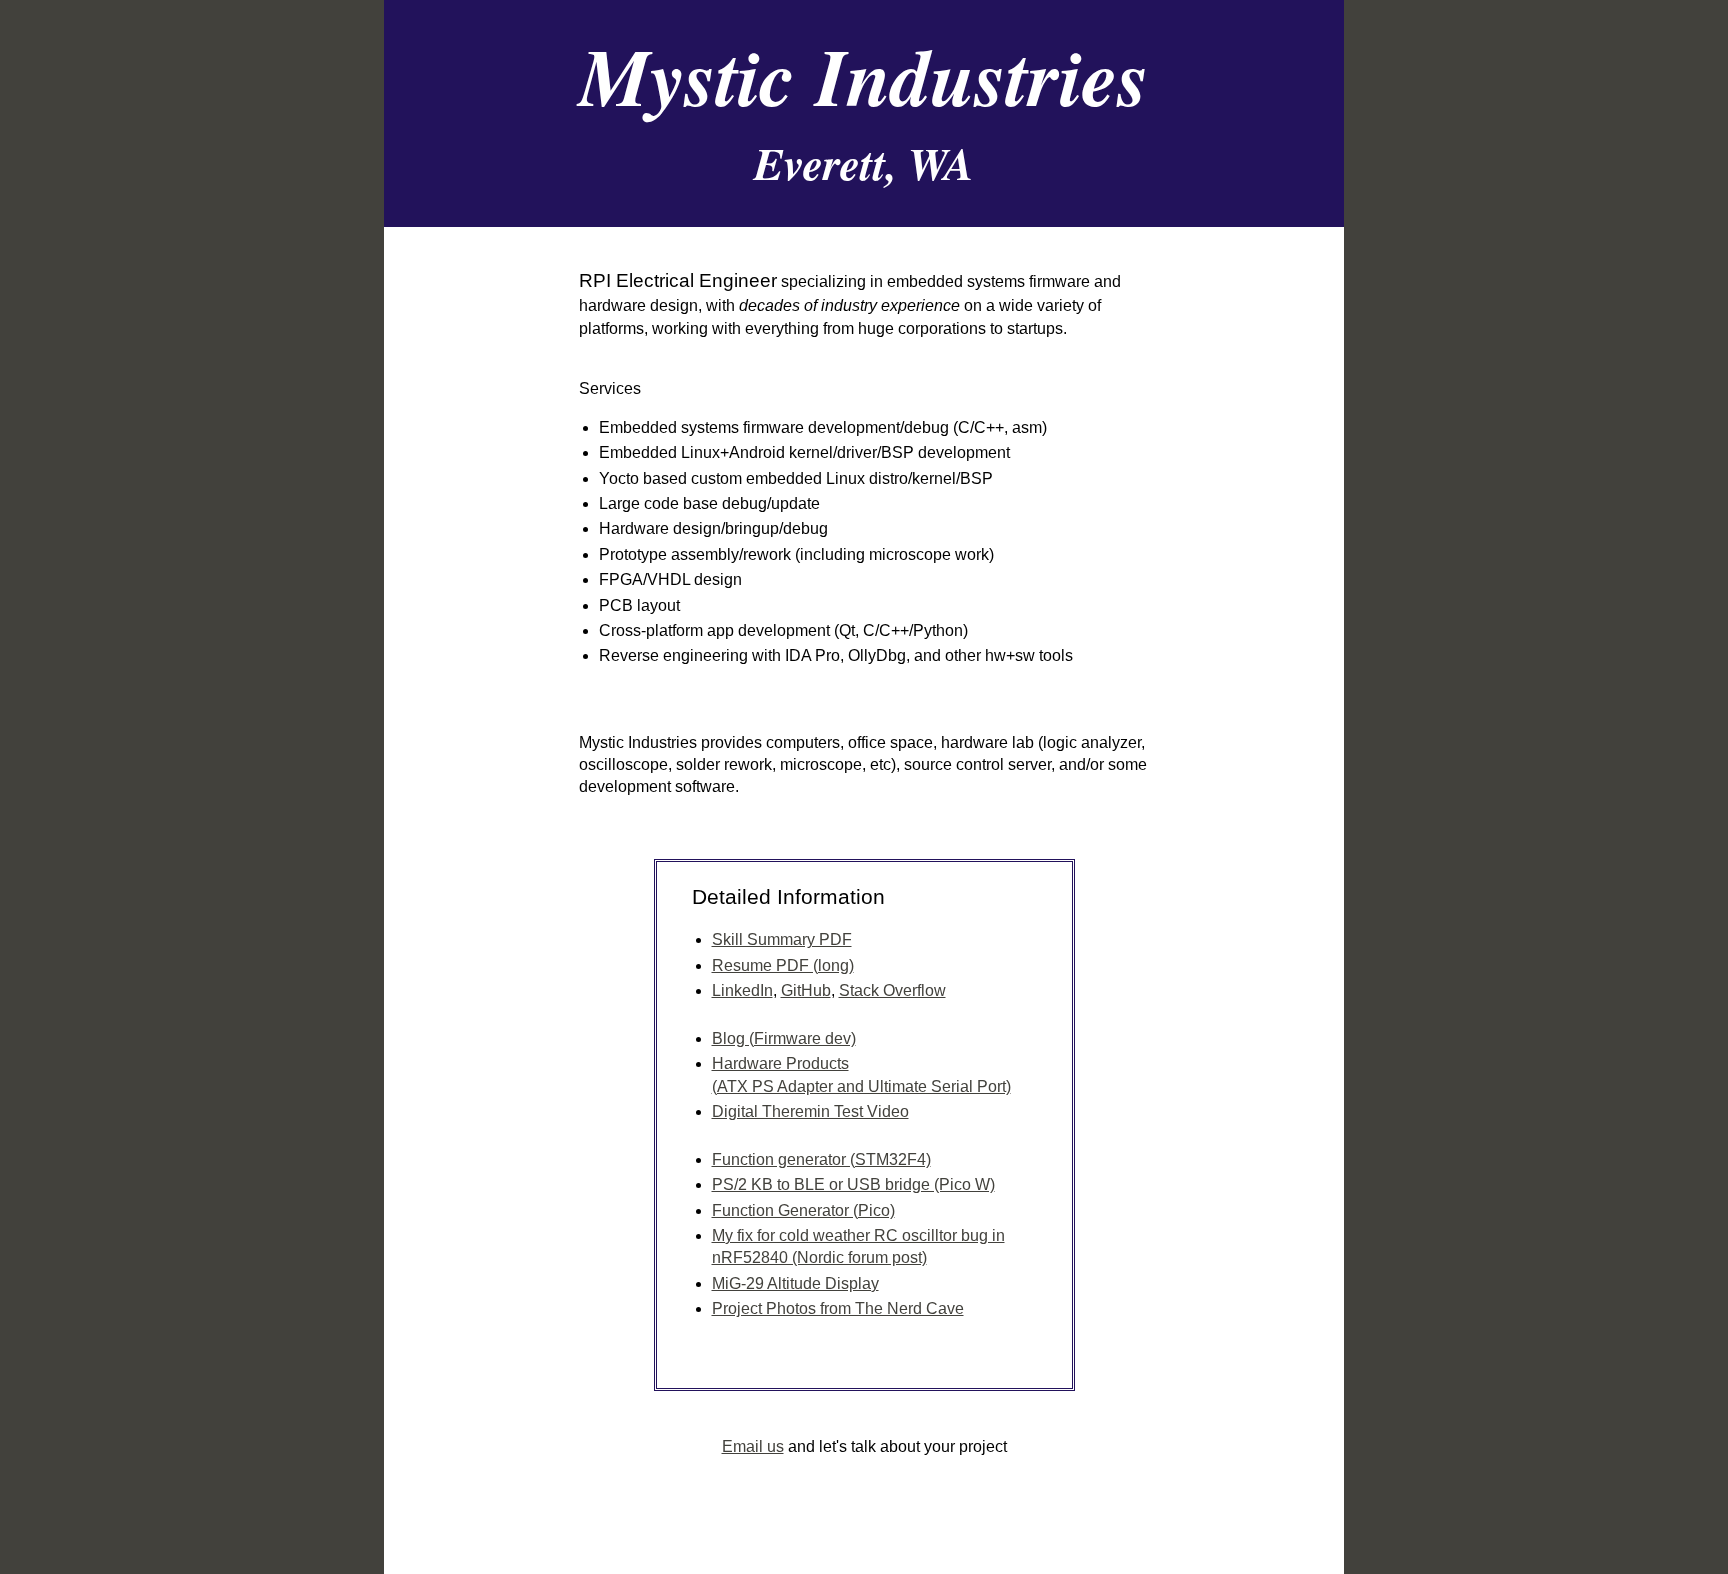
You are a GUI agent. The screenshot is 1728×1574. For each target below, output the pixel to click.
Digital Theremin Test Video (810, 1111)
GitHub (806, 990)
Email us (753, 1446)
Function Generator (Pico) (803, 1210)
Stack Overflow (892, 990)
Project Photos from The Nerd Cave (838, 1308)
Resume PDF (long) (783, 965)
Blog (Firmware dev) (784, 1038)
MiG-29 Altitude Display (795, 1283)
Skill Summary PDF (782, 939)
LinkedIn (742, 990)
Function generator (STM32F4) (821, 1159)
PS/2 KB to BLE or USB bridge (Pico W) (853, 1184)
